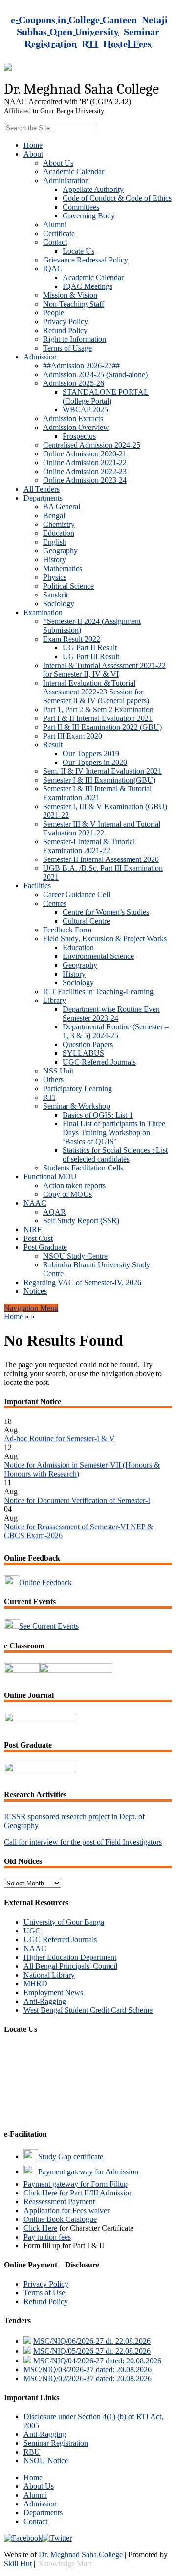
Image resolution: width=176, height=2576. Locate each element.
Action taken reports (74, 1185)
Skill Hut (18, 2564)
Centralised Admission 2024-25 (92, 445)
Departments (43, 498)
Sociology (59, 604)
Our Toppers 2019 (91, 753)
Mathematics (63, 568)
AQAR (55, 1212)
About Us (58, 163)
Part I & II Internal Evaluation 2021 (98, 718)
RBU (32, 2452)
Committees (81, 207)
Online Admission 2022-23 (85, 471)
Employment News (53, 1992)
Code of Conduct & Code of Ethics (117, 198)
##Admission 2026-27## (81, 366)
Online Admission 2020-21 (85, 454)
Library (55, 1000)
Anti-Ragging (45, 2001)
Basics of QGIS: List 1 (98, 1115)
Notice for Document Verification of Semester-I (77, 1494)
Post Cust (38, 1238)
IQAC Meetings (88, 286)
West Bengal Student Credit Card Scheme (88, 2010)
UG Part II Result (90, 648)
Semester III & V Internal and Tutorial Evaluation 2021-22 (102, 828)
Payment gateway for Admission (88, 2172)
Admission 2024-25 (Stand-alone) (95, 374)
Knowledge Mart (65, 2564)
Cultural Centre (86, 921)
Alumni (55, 225)
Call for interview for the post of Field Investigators (83, 1842)
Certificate (59, 233)
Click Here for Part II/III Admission (78, 2193)
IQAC (53, 269)
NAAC (35, 1203)
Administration (66, 180)
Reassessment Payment (59, 2202)
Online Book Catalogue (60, 2219)
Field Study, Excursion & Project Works (105, 939)
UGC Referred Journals (99, 1062)
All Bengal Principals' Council (70, 1966)
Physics (55, 577)
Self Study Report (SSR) (81, 1221)
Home (33, 145)
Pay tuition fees (47, 2237)
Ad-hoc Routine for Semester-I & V (59, 1433)
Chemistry (59, 524)
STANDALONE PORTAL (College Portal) (106, 396)
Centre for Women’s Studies (106, 912)
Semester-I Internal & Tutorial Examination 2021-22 (89, 846)
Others (53, 1080)
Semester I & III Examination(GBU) (99, 780)
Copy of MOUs (67, 1194)
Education (59, 533)
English (55, 542)
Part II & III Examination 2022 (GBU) (102, 727)
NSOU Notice (46, 2461)
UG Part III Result (91, 656)
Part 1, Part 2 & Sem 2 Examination (98, 709)
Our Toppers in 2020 (95, 762)
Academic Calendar (74, 172)
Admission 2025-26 (74, 383)
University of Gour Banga (64, 1922)
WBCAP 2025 (85, 410)
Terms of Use (44, 2293)
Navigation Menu (31, 1308)
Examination (43, 612)
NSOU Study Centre (75, 1256)
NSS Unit (58, 1071)
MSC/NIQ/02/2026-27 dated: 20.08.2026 (88, 2378)
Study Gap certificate (71, 2157)
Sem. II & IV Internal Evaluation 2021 (102, 771)
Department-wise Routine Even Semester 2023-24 (111, 1014)
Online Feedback (45, 1583)
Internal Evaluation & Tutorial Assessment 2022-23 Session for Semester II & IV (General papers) (96, 692)
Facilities (37, 886)
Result (53, 745)
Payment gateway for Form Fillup (76, 2184)
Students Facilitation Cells (83, 1168)
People (54, 313)
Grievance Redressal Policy (86, 260)
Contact (55, 242)
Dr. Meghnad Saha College (81, 2555)
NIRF (33, 1229)
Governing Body (89, 216)
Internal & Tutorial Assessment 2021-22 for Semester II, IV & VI (104, 670)
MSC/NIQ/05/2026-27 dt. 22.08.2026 (92, 2351)
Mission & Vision (70, 295)
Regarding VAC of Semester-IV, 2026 (82, 1282)
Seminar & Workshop (77, 1106)
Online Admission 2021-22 (85, 463)
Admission (40, 357)
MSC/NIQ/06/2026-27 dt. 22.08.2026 (92, 2341)
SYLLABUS (83, 1053)
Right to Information (75, 339)
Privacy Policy (66, 322)
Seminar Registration (56, 2443)
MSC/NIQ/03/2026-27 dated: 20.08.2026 (88, 2370)
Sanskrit (55, 595)
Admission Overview (76, 427)
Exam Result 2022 (72, 639)
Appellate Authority (93, 189)
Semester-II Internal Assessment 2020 (101, 859)
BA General (62, 507)
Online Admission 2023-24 (85, 480)
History (55, 560)
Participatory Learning (77, 1088)
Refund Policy (65, 330)
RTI (49, 1097)
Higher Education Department (70, 1957)
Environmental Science (98, 956)
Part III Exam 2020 (73, 736)
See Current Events (49, 1626)
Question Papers (88, 1044)
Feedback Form (67, 930)
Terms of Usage (67, 348)
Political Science (68, 586)
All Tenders (42, 489)
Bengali (55, 515)
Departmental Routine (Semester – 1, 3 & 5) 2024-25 (116, 1031)
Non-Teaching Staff (74, 304)
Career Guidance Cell (77, 894)
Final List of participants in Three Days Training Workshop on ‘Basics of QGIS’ (114, 1133)
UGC (32, 1931)
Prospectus (79, 436)
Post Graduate (45, 1247)
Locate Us (78, 251)
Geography (60, 551)
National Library (49, 1975)
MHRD (35, 1984)
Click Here (40, 2228)
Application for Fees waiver (66, 2210)
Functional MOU (50, 1177)
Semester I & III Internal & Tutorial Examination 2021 (97, 793)
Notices (35, 1291)
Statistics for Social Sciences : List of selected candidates (115, 1155)
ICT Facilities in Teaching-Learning (98, 991)
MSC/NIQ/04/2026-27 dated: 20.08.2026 (97, 2361)
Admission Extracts (73, 418)
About (33, 154)
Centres (55, 903)
